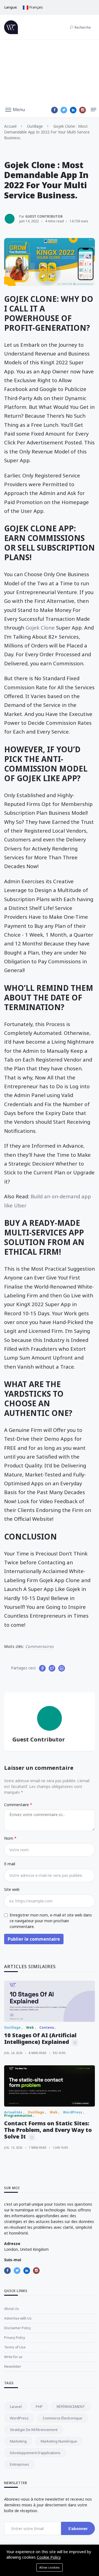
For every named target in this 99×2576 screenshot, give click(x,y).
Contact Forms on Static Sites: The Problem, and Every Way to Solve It (48, 2130)
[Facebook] (54, 110)
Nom (9, 1838)
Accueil (10, 126)
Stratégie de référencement (34, 2430)
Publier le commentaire (34, 1939)
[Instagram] (82, 110)
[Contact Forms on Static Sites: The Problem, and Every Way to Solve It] (50, 2086)
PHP (39, 2407)
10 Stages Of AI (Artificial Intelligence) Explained (40, 2038)
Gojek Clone (40, 627)
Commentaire (17, 1805)
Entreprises (20, 2464)
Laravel (16, 2407)
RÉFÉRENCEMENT (71, 2407)
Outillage (35, 126)
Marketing (18, 2441)
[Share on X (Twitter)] (52, 1668)
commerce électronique (62, 2418)
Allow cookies (50, 2567)
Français (36, 7)
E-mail (10, 1864)
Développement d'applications (35, 2453)
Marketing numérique (59, 2441)
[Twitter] (64, 110)
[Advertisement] (50, 71)
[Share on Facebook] (42, 1668)
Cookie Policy (49, 2557)
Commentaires (40, 1646)
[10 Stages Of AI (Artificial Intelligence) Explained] (50, 2001)
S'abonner (78, 2529)
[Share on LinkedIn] (62, 1668)
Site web (12, 1889)
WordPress (19, 2418)
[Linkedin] (73, 110)
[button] (15, 109)
